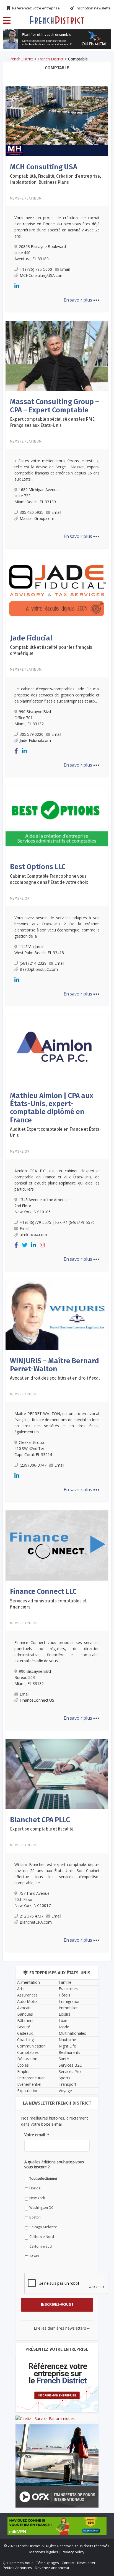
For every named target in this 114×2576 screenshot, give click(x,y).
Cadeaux (25, 2033)
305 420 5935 (32, 512)
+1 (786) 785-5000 (36, 269)
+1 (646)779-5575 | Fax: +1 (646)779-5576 (57, 1222)
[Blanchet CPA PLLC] (57, 1773)
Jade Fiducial (31, 638)
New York (37, 2198)
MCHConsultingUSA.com (42, 275)
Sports (64, 2078)
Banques (25, 2014)
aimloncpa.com (33, 1235)
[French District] (57, 20)
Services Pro (70, 2071)
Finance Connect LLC (43, 1591)
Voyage (65, 2091)
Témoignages (48, 2563)
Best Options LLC (38, 867)
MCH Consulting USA (44, 167)
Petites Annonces (17, 2568)
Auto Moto (27, 2001)
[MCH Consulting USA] (57, 121)
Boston (35, 2217)
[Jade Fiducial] (57, 592)
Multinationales (72, 2033)
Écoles (23, 2065)
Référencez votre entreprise (36, 8)
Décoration (27, 2059)
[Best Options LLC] (57, 820)
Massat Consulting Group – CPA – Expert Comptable (55, 406)
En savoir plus (82, 300)
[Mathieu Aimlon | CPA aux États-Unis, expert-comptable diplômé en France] (57, 1049)
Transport (68, 2084)
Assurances (27, 1995)
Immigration (70, 2001)
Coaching (25, 2040)
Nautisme (67, 2040)
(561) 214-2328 (33, 963)
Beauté (24, 2027)
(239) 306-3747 (33, 1465)
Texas (34, 2256)
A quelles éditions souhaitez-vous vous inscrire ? (54, 2164)
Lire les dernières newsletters (62, 2328)
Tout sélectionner (43, 2178)
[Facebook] (16, 751)
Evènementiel (29, 2084)
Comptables (28, 2052)
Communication (31, 2046)
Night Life (67, 2046)
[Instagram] (42, 1245)
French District (51, 59)
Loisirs (64, 2014)
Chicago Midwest (43, 2227)
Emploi (23, 2071)
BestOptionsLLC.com (39, 969)
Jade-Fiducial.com (35, 740)
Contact (68, 2563)
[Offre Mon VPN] (57, 2526)
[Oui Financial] (57, 39)
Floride (35, 2188)
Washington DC (41, 2208)
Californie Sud (41, 2246)
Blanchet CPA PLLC (40, 1820)
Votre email (37, 2135)
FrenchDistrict (21, 59)
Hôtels (64, 1995)
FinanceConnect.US (37, 1700)
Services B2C (70, 2065)
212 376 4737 (32, 1916)
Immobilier (68, 2008)
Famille (65, 1982)
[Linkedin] (17, 286)
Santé (64, 2059)
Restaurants (69, 2052)
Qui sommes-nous (18, 2563)
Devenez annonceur (52, 2568)
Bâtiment (25, 2020)
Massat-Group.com (37, 518)
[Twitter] (25, 1245)
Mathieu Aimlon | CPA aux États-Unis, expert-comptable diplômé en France (52, 1108)
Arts (21, 1989)
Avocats (24, 2008)
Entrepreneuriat (31, 2078)
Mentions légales (44, 2552)
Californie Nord (42, 2237)
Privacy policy (73, 2552)
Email (65, 269)
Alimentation (28, 1982)
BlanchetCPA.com (36, 1922)
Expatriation (28, 2091)
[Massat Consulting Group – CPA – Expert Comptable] (57, 355)
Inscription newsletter (94, 8)
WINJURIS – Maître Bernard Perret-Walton (55, 1365)
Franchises (68, 1989)
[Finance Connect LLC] (57, 1545)
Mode (64, 2027)
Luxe (63, 2020)
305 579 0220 (32, 734)
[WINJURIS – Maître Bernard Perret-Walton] (57, 1315)
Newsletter (86, 2563)
